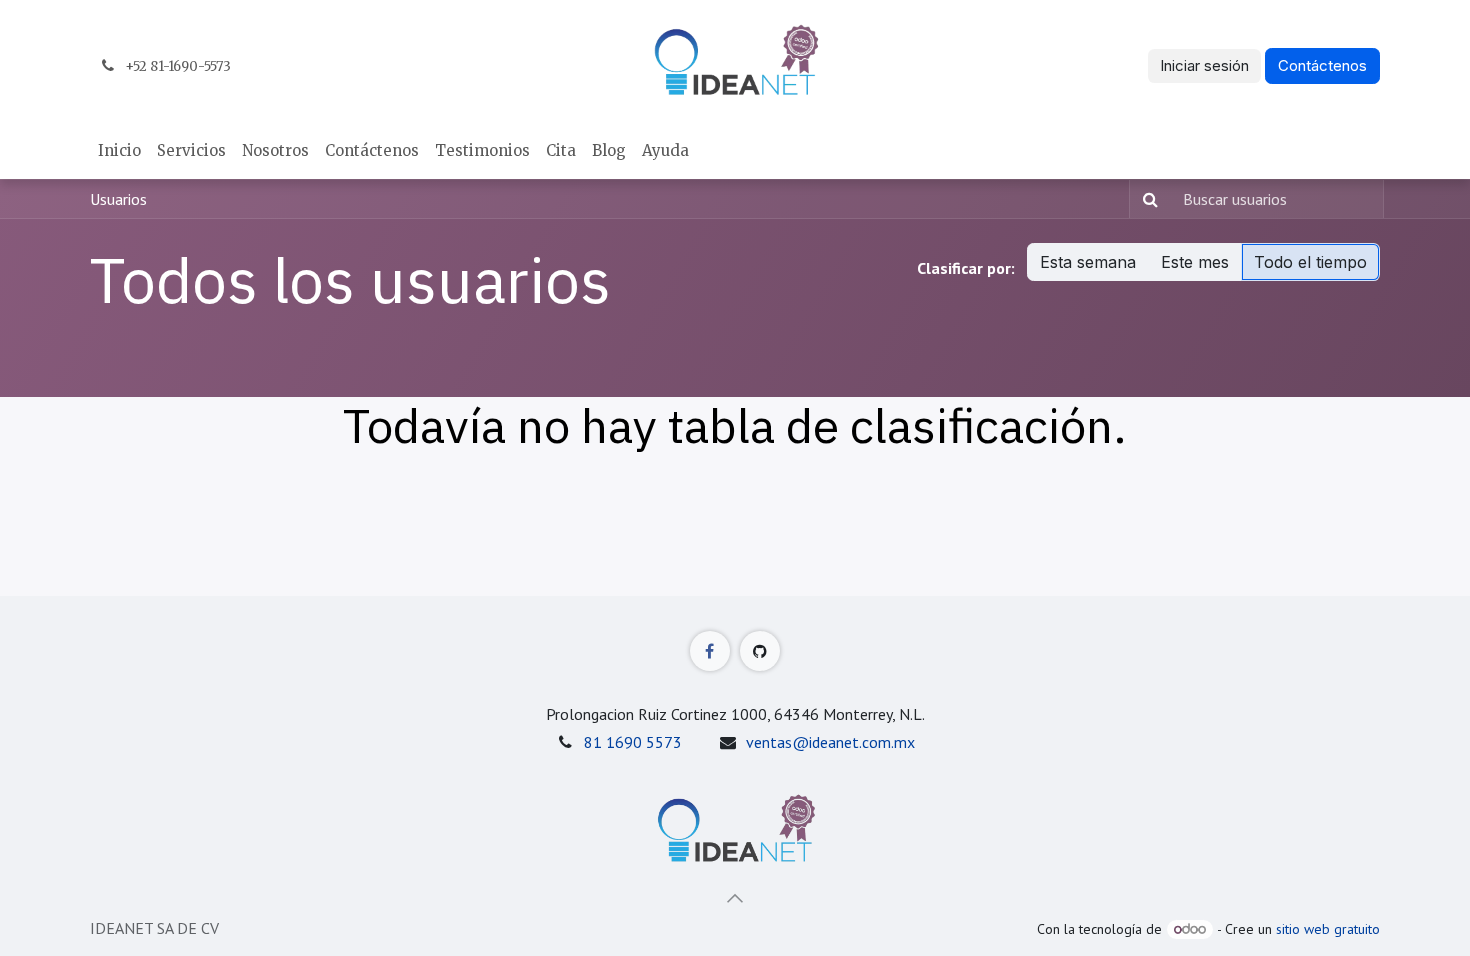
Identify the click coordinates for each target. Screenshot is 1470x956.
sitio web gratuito (1328, 929)
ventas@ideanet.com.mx (830, 742)
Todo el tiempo (1310, 262)
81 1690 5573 (633, 742)
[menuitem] (119, 151)
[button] (735, 898)
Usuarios (118, 199)
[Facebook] (710, 651)
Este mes (1195, 262)
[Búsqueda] (1146, 199)
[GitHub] (760, 651)
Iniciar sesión (1204, 65)
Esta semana (1088, 262)
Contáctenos (1322, 65)
